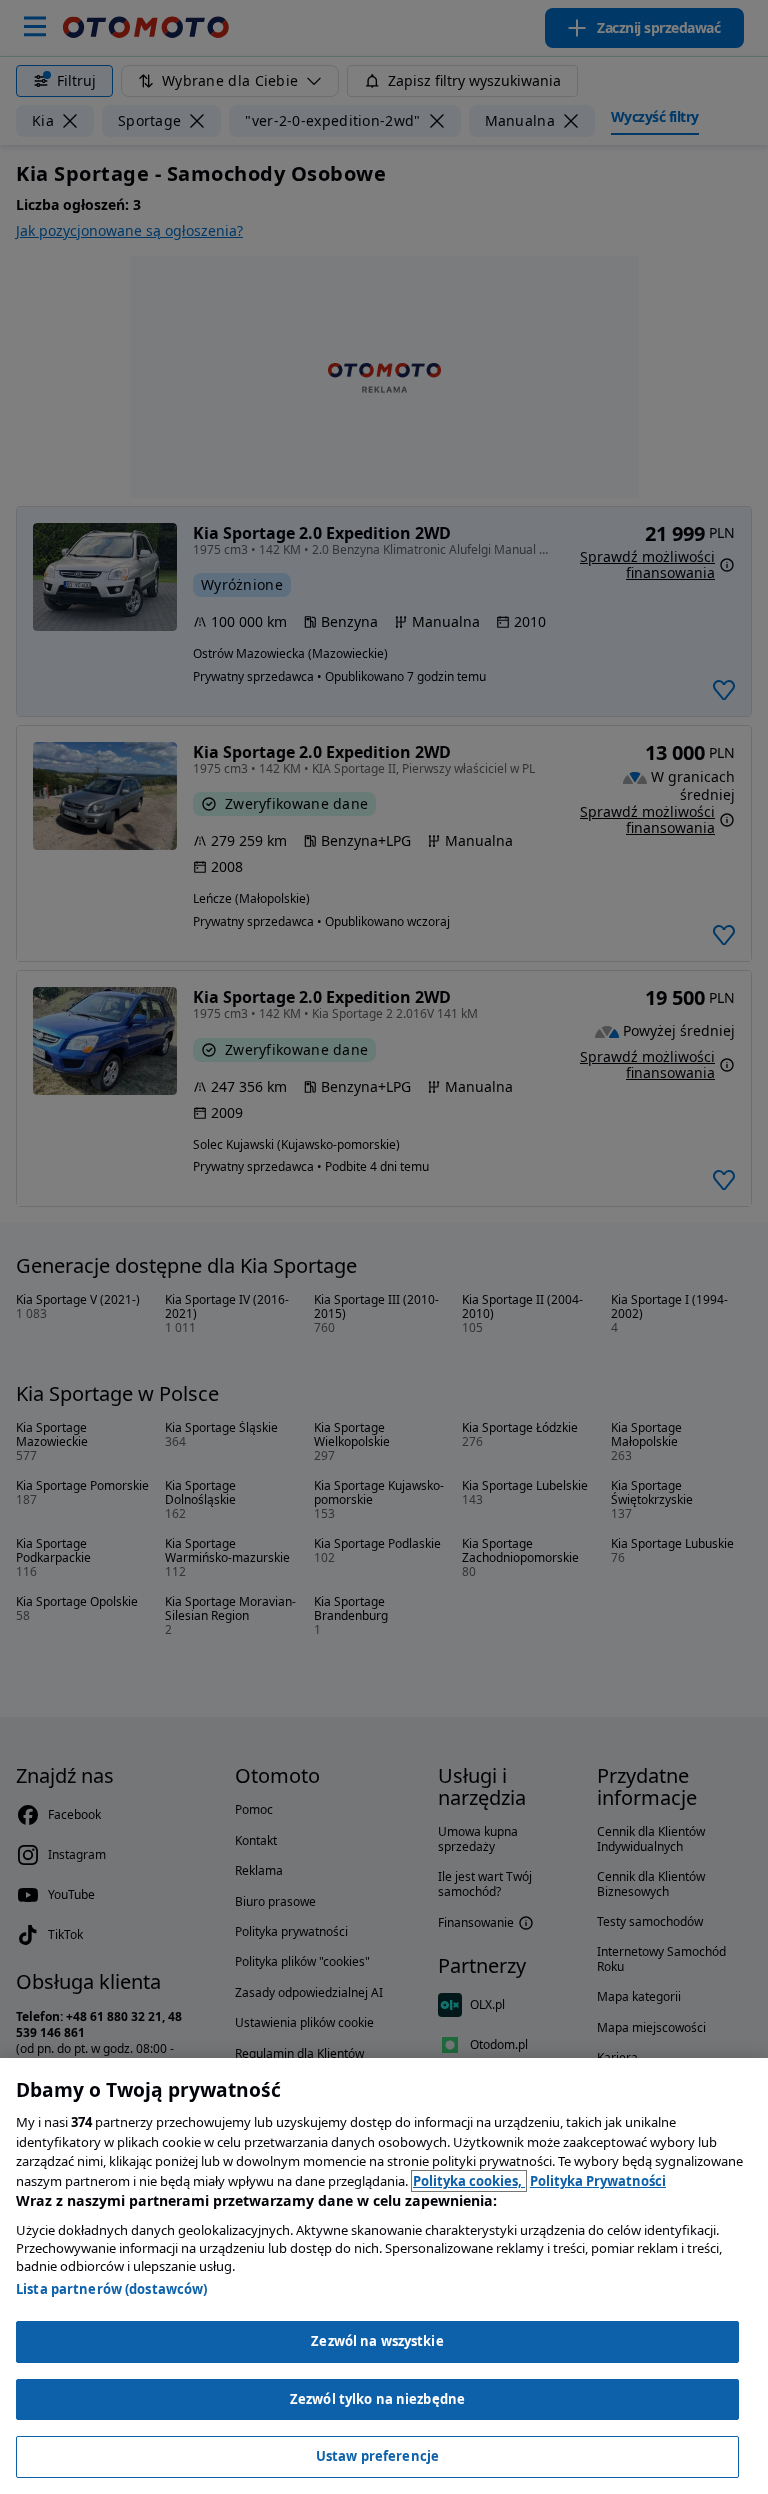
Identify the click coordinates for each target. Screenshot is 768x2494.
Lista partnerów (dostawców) (112, 2289)
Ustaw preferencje (377, 2456)
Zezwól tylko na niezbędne (377, 2399)
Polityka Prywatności (598, 2181)
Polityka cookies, (469, 2181)
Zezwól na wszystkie (377, 2341)
